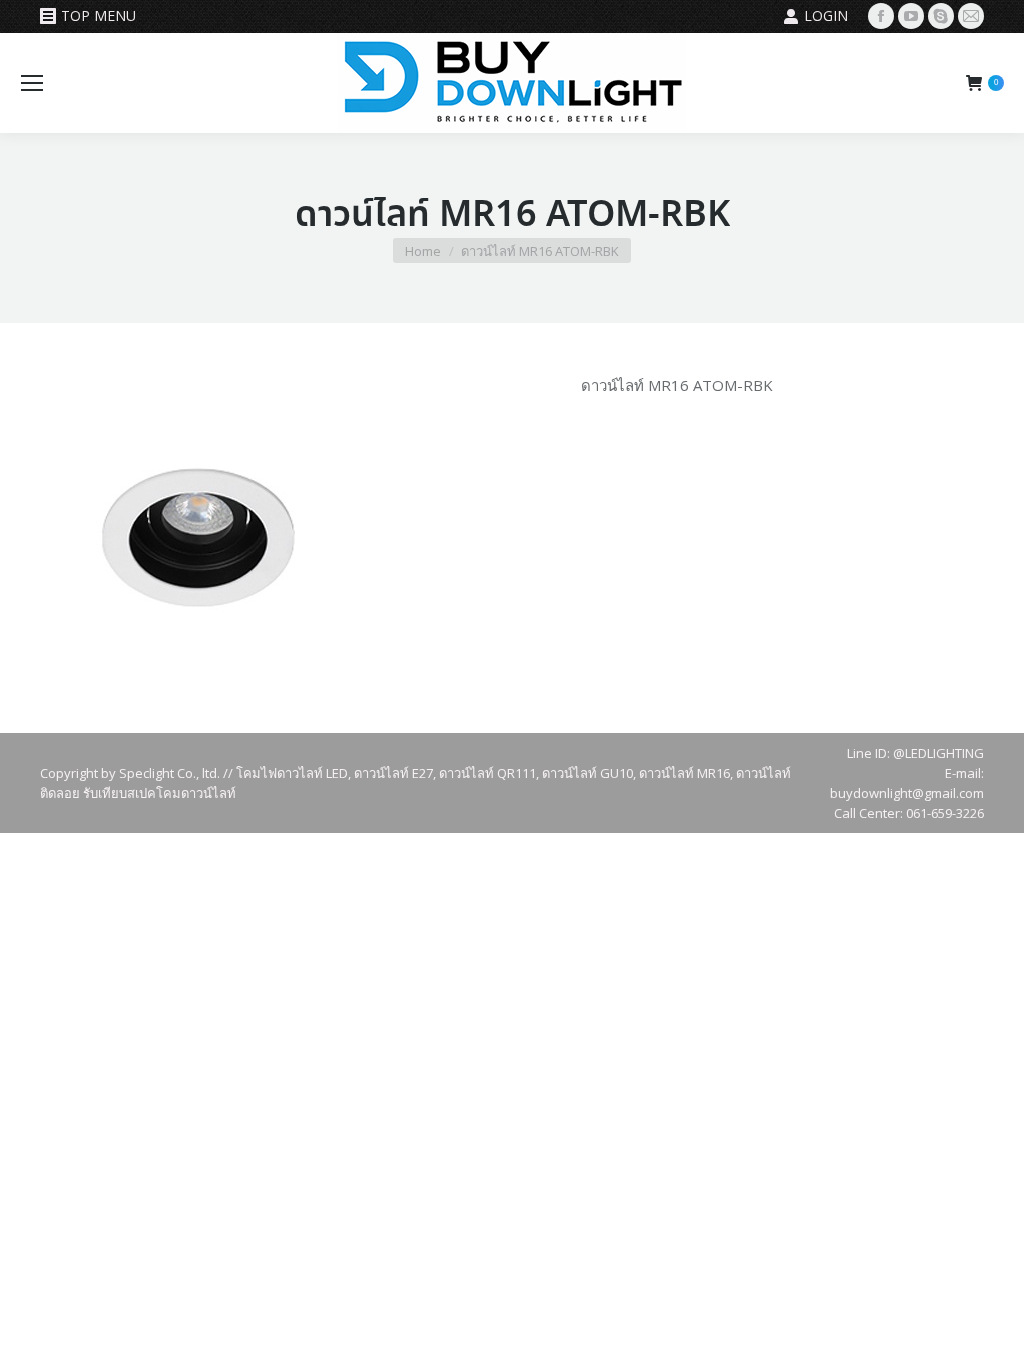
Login (826, 15)
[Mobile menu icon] (32, 83)
